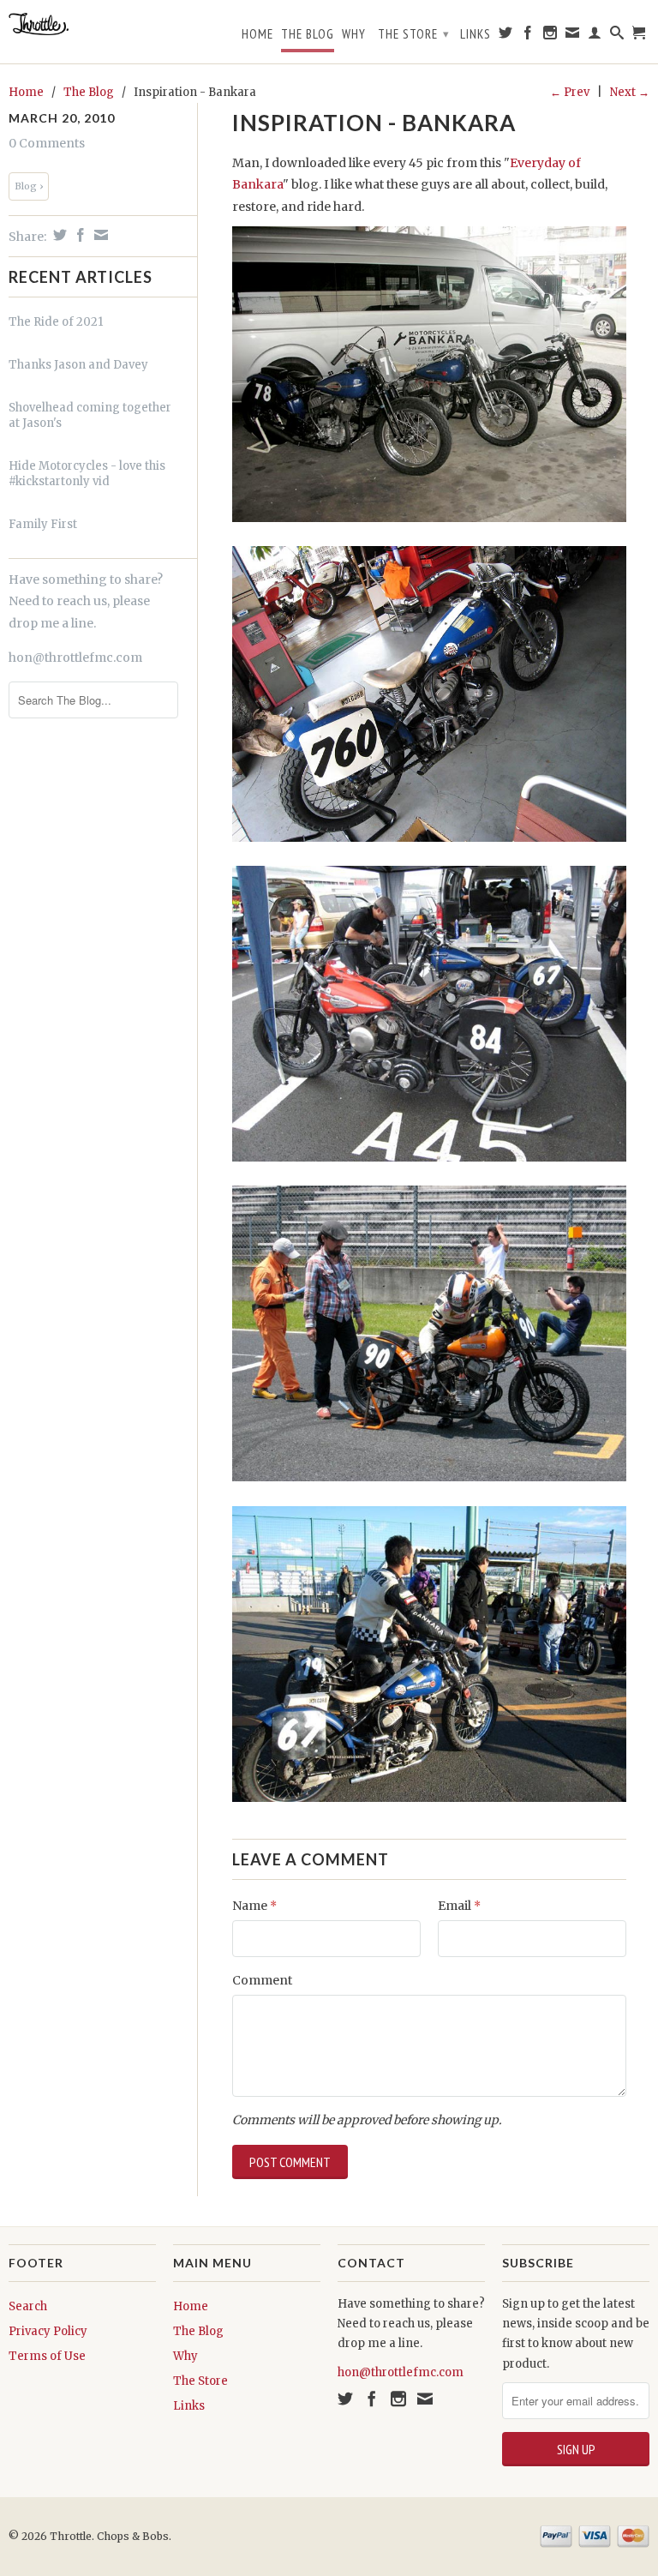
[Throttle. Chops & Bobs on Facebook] (528, 36)
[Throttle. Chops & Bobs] (82, 24)
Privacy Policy (48, 2331)
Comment (262, 1980)
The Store (414, 34)
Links (476, 34)
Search (28, 2306)
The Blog (308, 34)
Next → (630, 92)
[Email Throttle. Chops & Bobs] (573, 36)
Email (459, 1906)
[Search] (617, 36)
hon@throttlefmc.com (75, 658)
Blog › (29, 186)
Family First (43, 524)
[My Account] (595, 36)
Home (257, 34)
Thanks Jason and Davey (78, 365)
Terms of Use (47, 2356)
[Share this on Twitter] (58, 235)
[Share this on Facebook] (78, 235)
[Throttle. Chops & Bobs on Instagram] (550, 36)
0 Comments (47, 143)
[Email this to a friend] (99, 235)
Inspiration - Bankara (374, 123)
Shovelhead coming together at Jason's (90, 415)
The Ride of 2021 (56, 322)
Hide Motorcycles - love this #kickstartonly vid (87, 474)
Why (354, 34)
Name (254, 1906)
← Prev (570, 92)
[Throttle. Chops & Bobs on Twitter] (506, 36)
